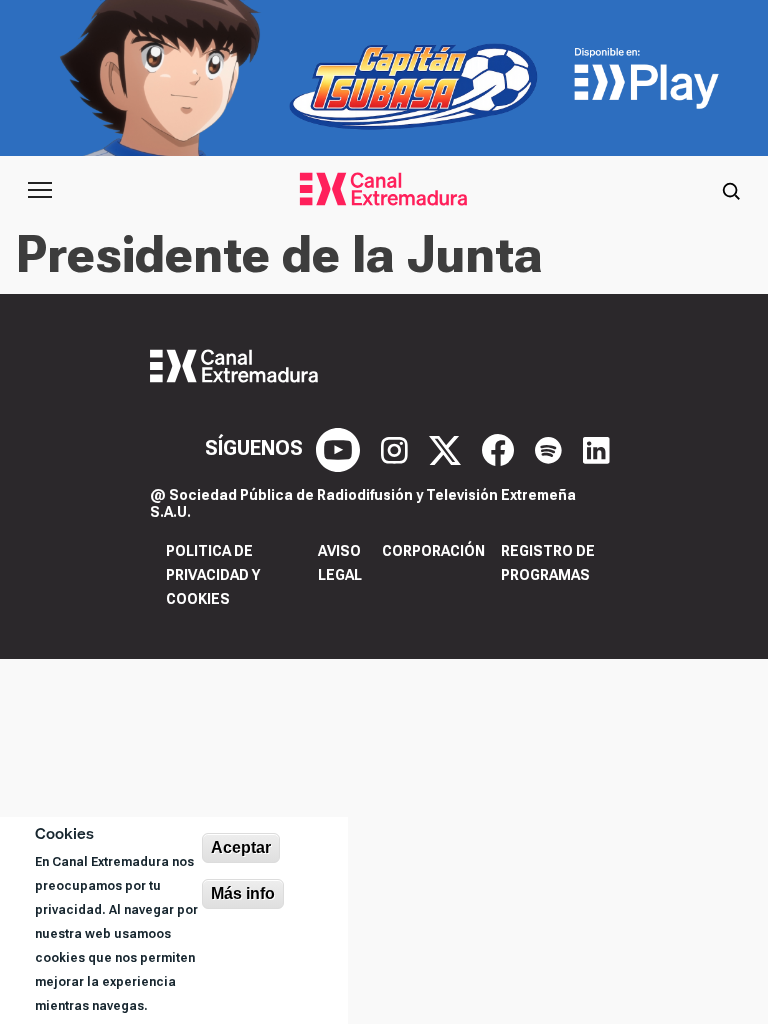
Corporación (433, 551)
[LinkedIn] (596, 448)
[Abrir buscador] (731, 190)
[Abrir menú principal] (40, 190)
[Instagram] (397, 448)
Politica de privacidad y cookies (213, 575)
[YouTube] (340, 448)
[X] (447, 448)
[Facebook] (500, 448)
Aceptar (241, 847)
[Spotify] (551, 448)
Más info (243, 893)
